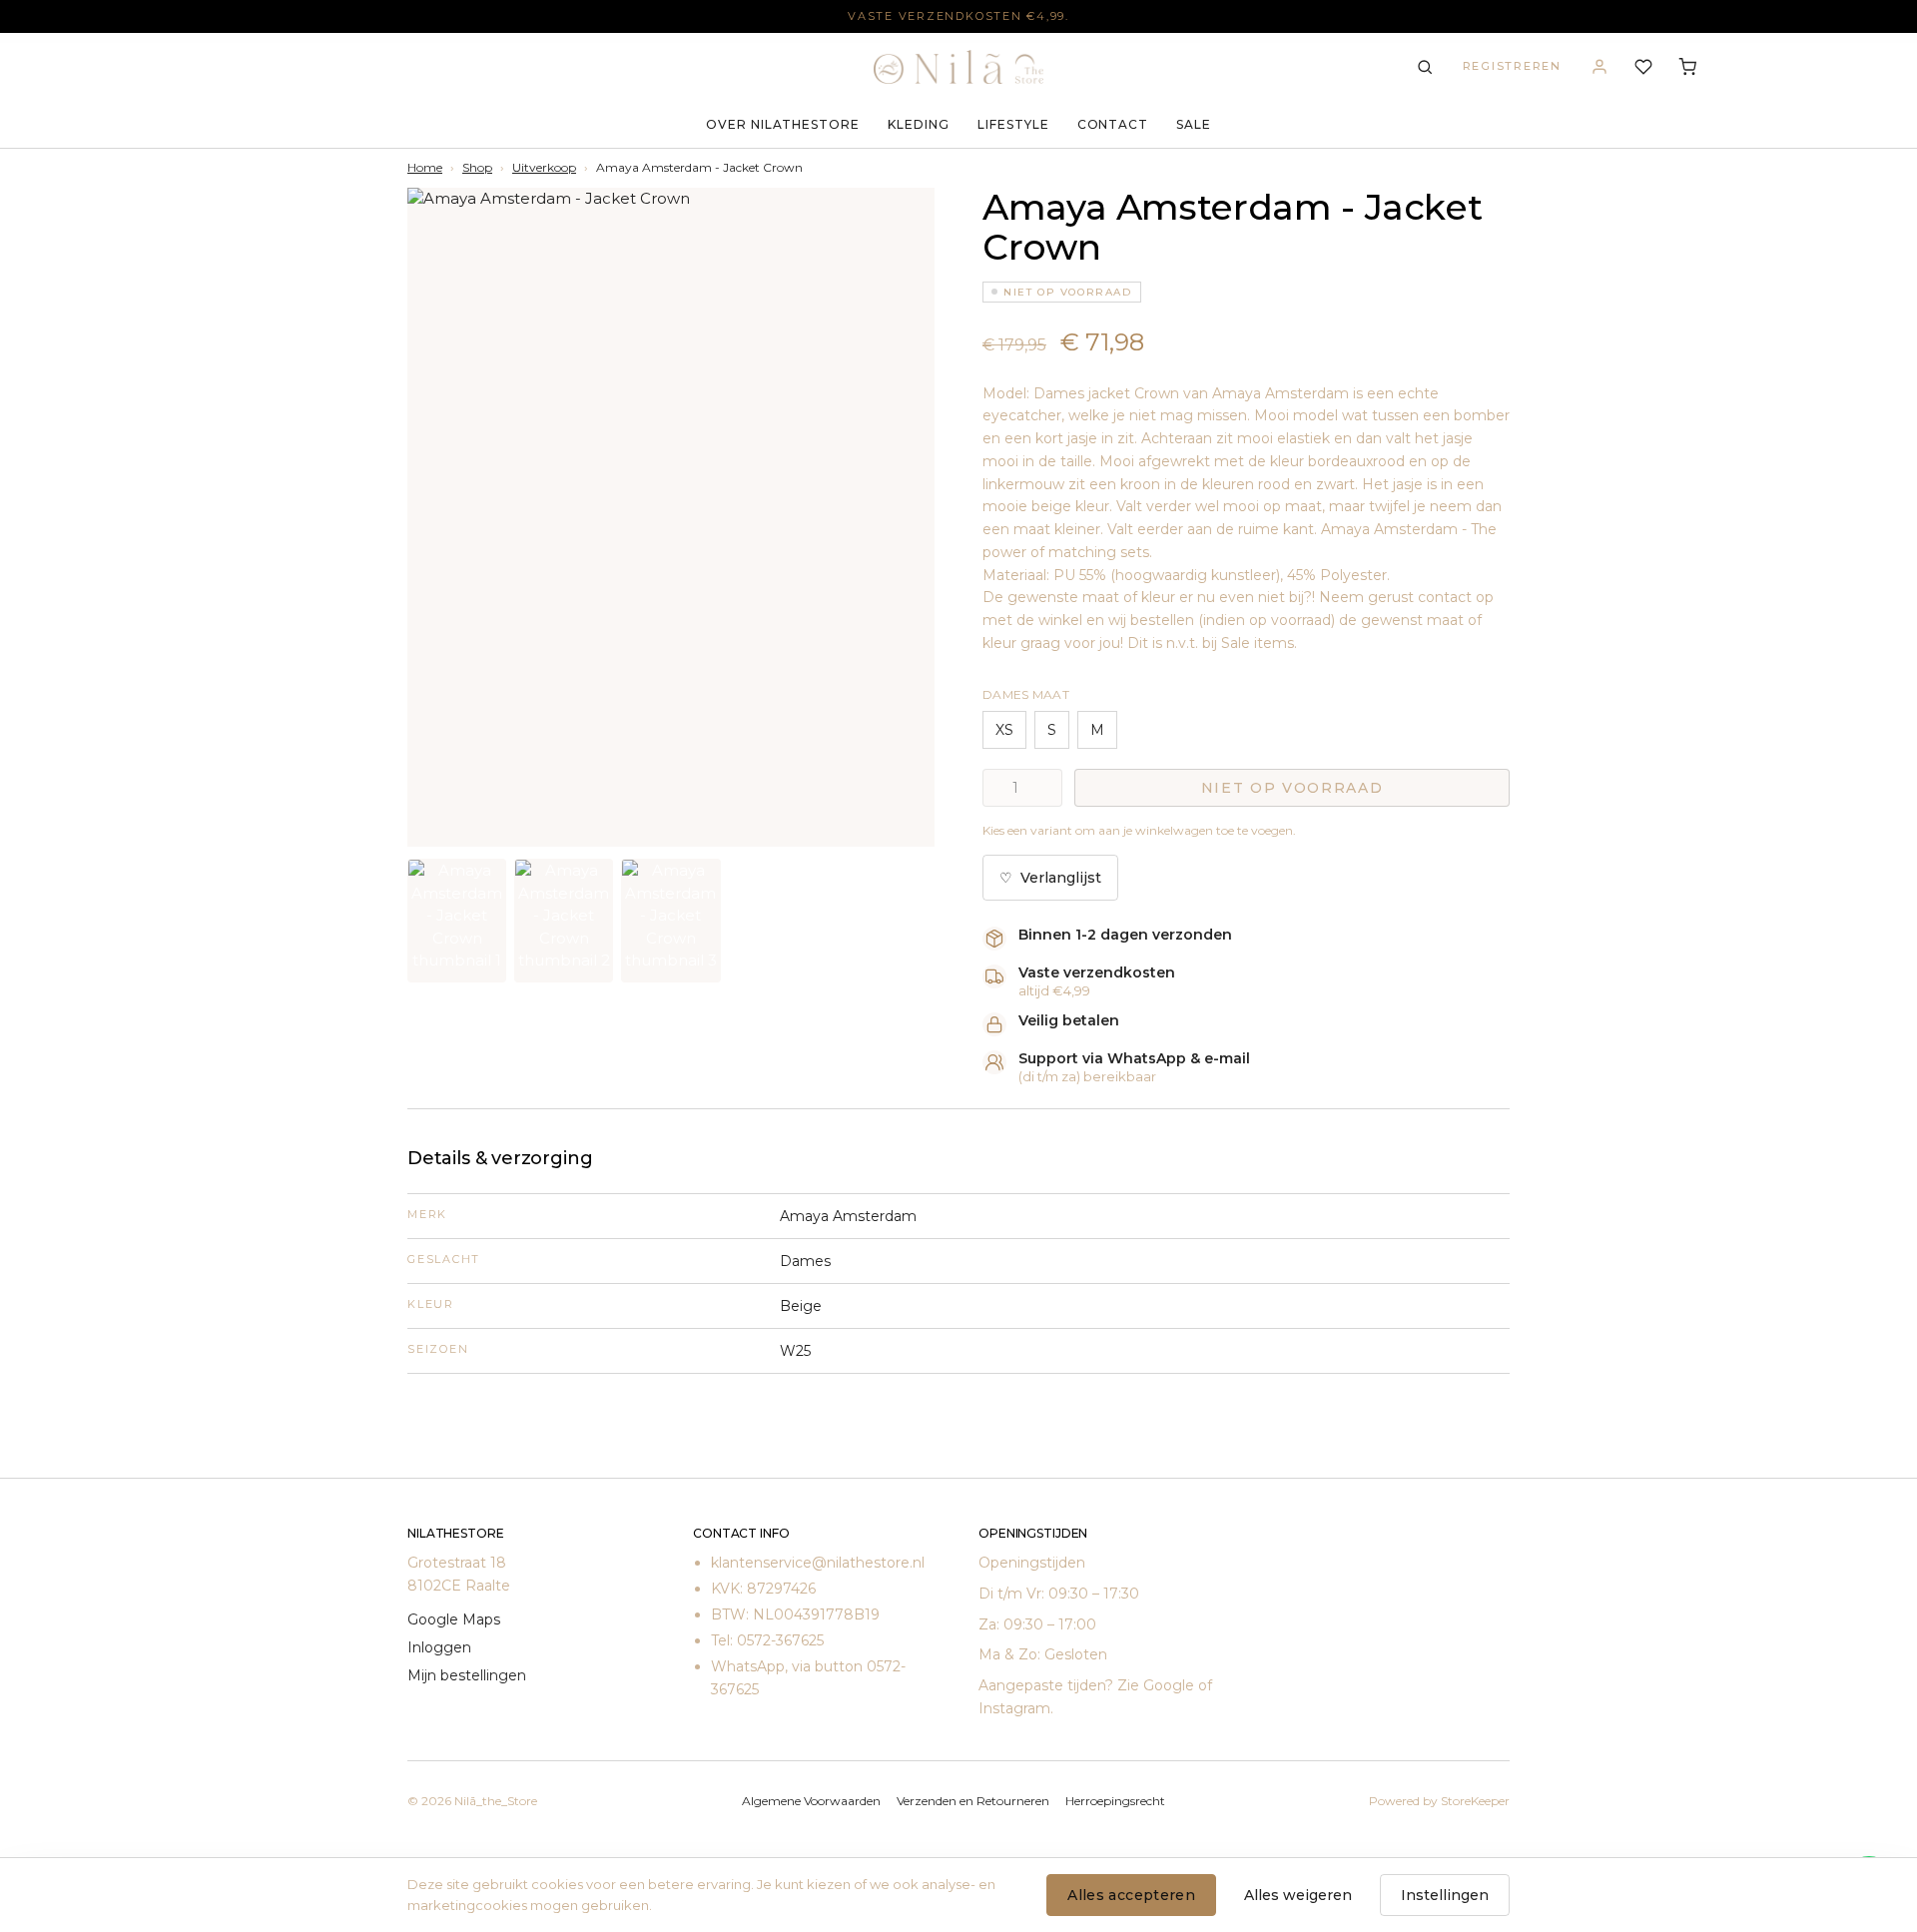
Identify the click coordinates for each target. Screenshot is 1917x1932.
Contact (1113, 124)
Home (425, 167)
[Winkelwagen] (1687, 67)
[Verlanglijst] (1643, 67)
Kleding (919, 124)
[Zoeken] (1425, 67)
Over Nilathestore (783, 124)
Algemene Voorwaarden (811, 1801)
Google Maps (454, 1619)
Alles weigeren (1298, 1895)
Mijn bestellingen (467, 1675)
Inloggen (439, 1647)
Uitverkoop (544, 167)
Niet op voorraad (1292, 788)
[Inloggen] (1599, 67)
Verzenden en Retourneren (973, 1801)
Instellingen (1445, 1895)
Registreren (1512, 66)
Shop (477, 167)
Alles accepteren (1131, 1895)
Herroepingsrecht (1115, 1801)
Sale (1194, 124)
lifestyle (1013, 124)
